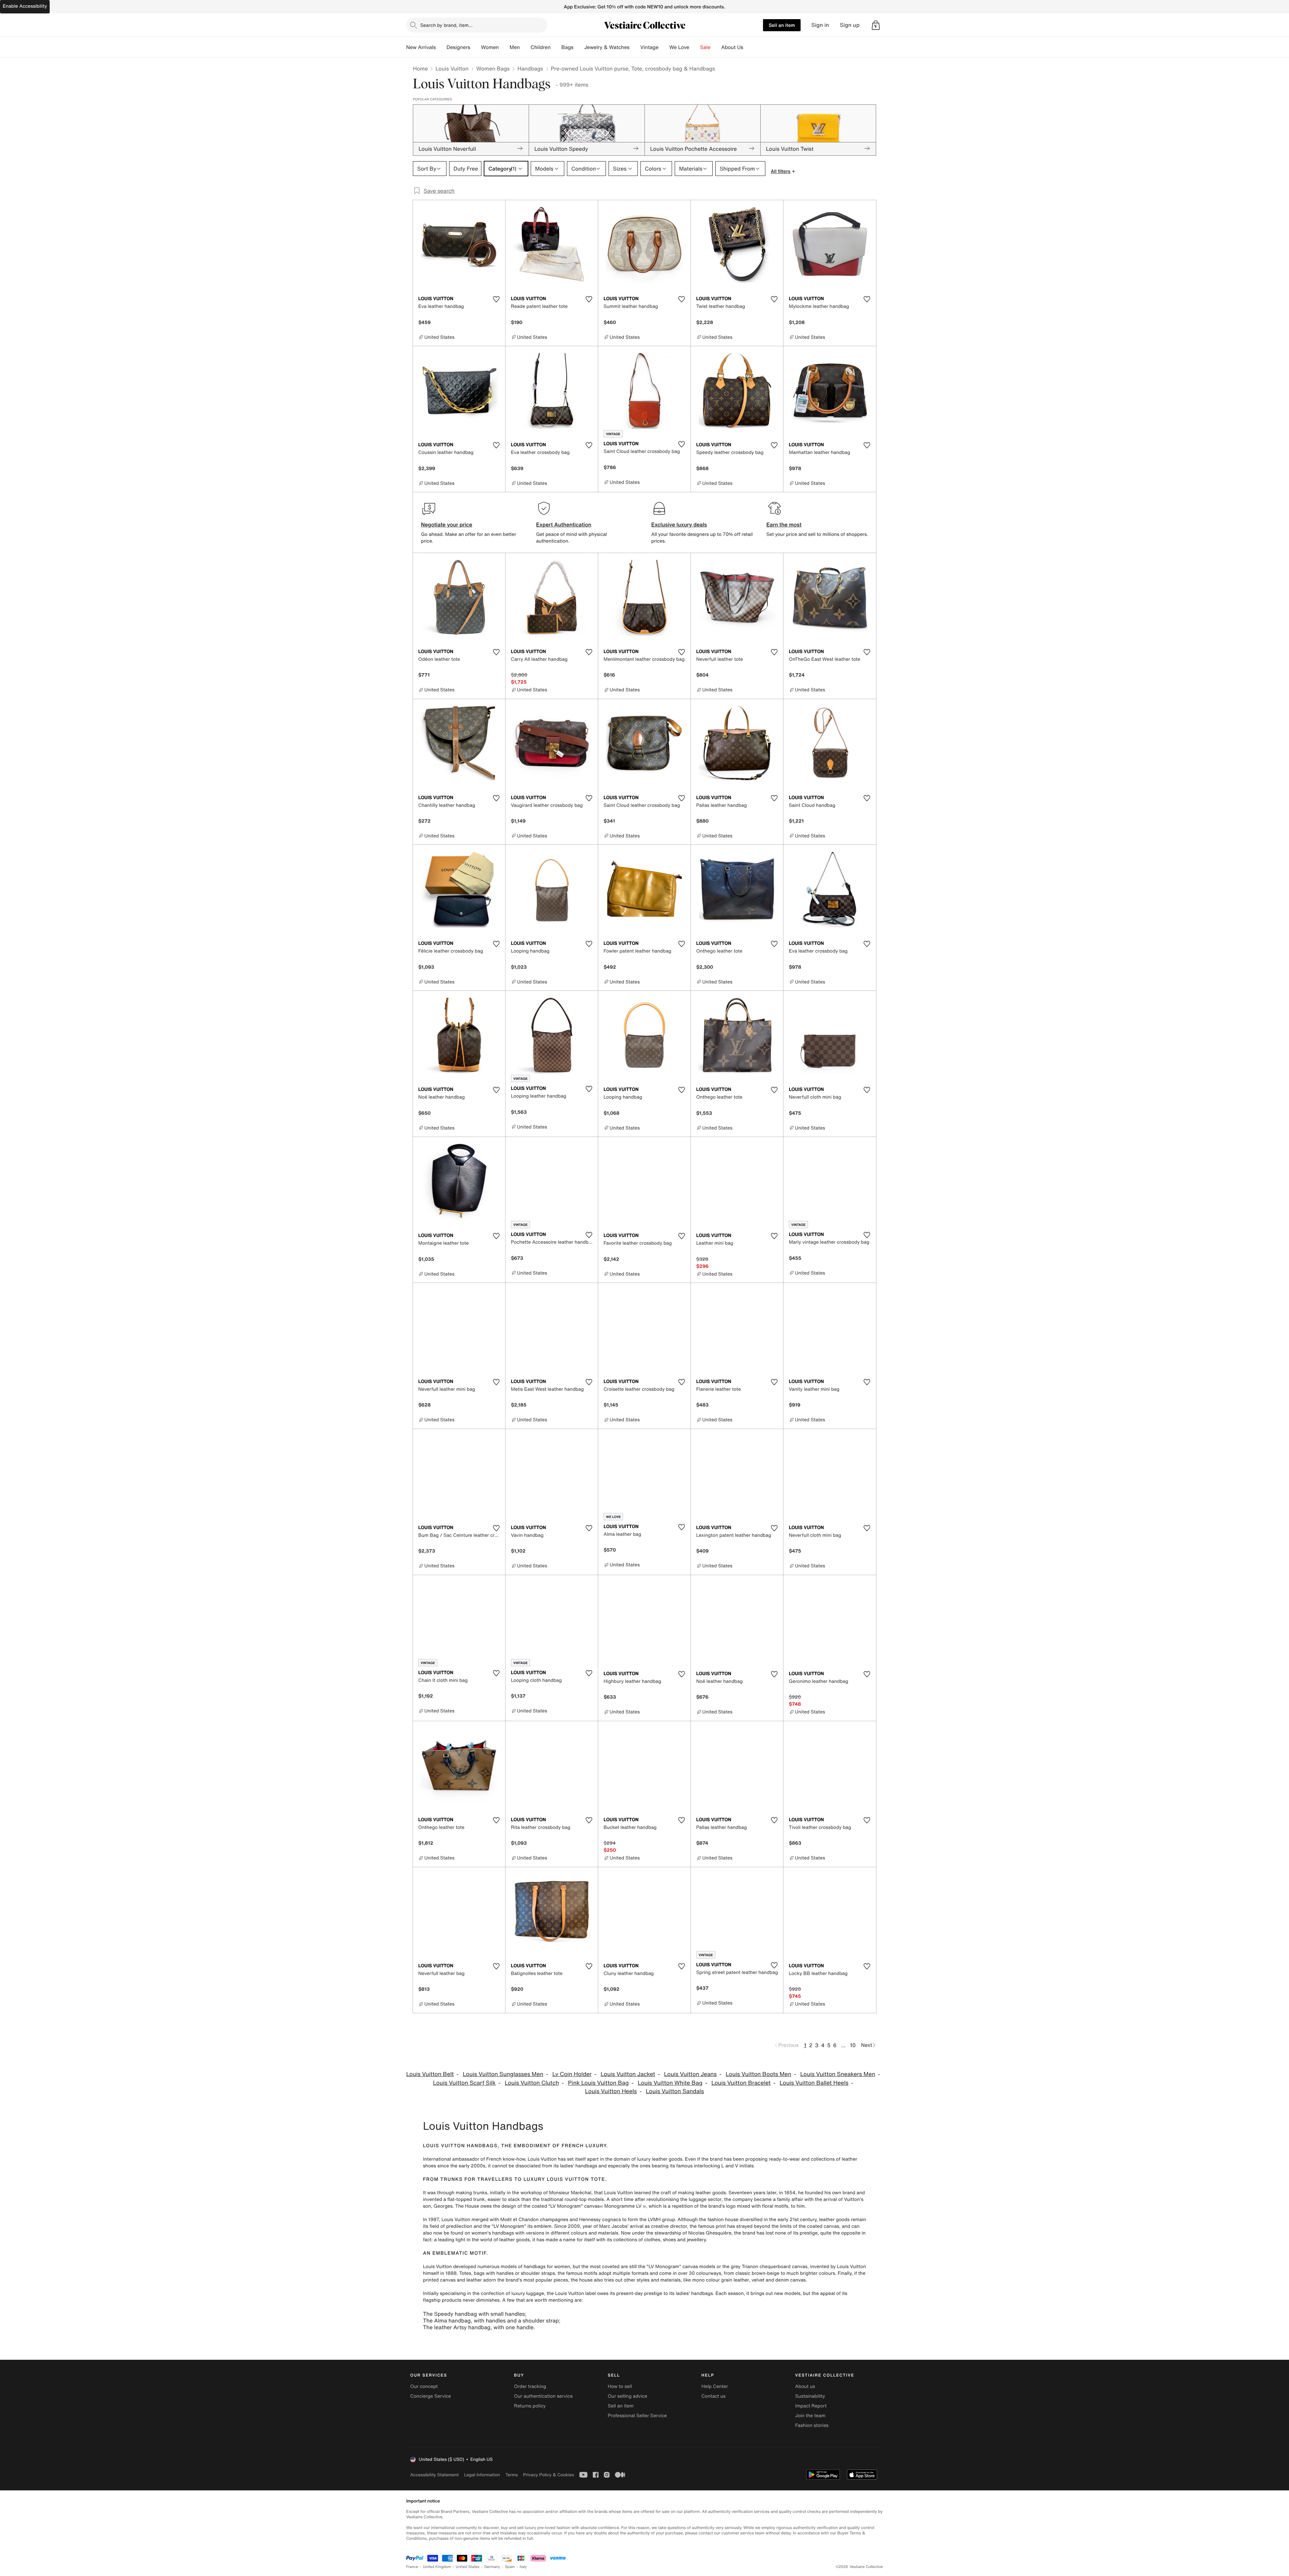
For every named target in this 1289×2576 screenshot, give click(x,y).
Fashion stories (812, 2425)
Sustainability (810, 2396)
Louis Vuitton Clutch (532, 2083)
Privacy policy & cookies (548, 2475)
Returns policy (530, 2406)
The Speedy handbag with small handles (474, 2314)
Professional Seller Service (637, 2416)
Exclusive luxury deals (679, 524)
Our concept (424, 2386)
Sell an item (782, 25)
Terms (511, 2475)
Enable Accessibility (25, 6)
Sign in (820, 25)
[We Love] (695, 47)
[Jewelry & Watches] (635, 47)
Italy (523, 2567)
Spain (510, 2567)
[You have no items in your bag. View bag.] (876, 25)
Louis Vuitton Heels (611, 2091)
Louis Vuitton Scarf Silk (464, 2083)
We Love (679, 47)
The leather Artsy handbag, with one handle (478, 2327)
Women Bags (493, 68)
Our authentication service (543, 2396)
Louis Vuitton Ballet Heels (814, 2083)
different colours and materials (584, 2233)
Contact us (714, 2396)
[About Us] (749, 47)
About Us (732, 47)
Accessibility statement (434, 2475)
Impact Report (811, 2406)
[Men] (525, 47)
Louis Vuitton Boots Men (758, 2074)
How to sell (620, 2386)
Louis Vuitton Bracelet (741, 2083)
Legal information (482, 2475)
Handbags (530, 68)
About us (805, 2386)
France (412, 2567)
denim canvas (791, 2280)
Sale (705, 47)
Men (515, 47)
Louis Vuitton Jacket (628, 2074)
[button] (876, 25)
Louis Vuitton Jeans (690, 2074)
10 (853, 2045)
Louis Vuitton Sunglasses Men (503, 2074)
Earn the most (784, 524)
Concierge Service (431, 2396)
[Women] (504, 47)
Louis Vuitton (452, 68)
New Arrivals (421, 47)
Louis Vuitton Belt (430, 2074)
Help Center (715, 2386)
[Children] (556, 47)
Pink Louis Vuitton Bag (598, 2083)
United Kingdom (437, 2567)
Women (490, 47)
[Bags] (579, 47)
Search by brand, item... (446, 25)
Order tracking (530, 2386)
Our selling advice (627, 2396)
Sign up (850, 25)
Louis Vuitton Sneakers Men (838, 2074)
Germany (492, 2567)
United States (468, 2567)
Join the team (810, 2416)
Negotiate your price (447, 524)
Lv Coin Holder (572, 2074)
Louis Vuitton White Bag (670, 2083)
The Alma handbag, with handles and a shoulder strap (491, 2320)
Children (541, 47)
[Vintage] (664, 47)
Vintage (649, 47)
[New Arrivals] (441, 47)
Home (420, 68)
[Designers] (476, 47)
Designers (458, 47)
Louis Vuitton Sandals (675, 2091)
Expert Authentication (564, 524)
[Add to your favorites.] (496, 299)
